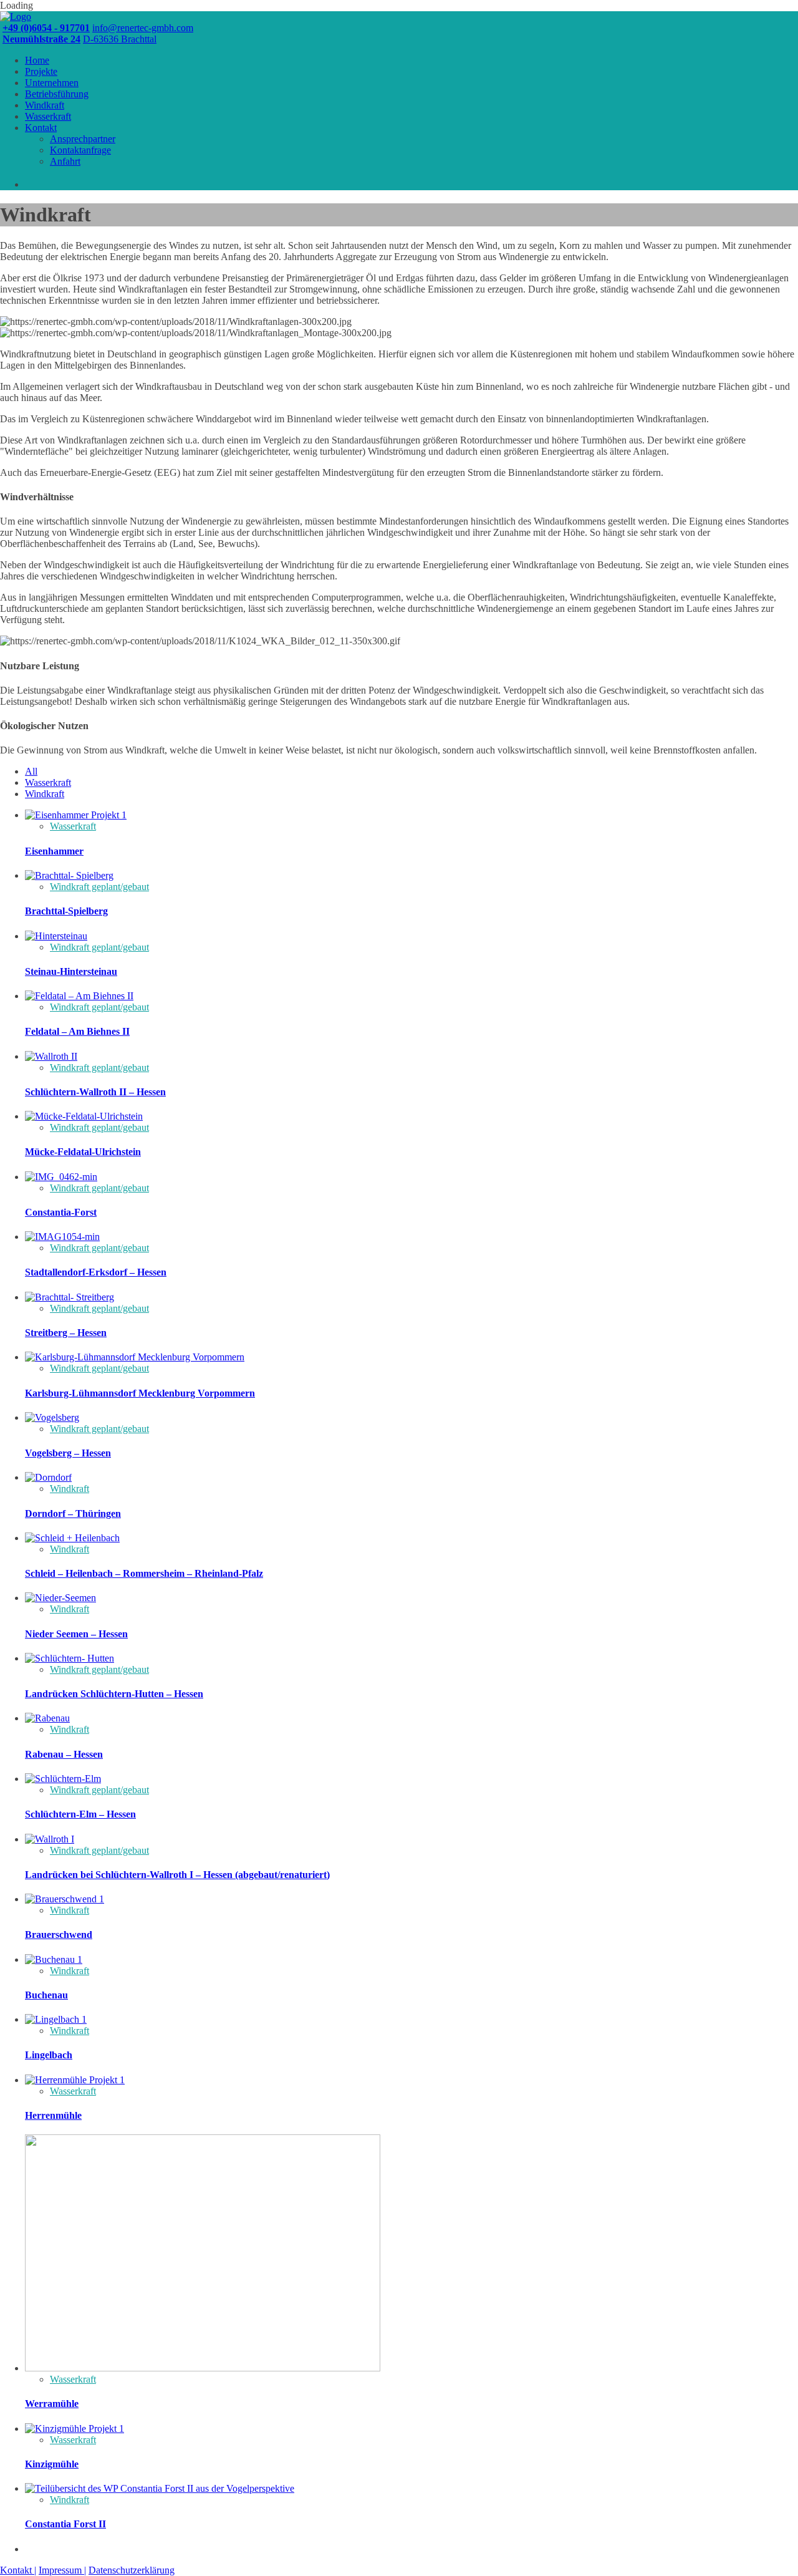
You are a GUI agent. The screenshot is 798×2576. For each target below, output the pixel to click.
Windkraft (45, 105)
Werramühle (52, 2404)
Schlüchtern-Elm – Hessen (80, 1814)
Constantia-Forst (61, 1212)
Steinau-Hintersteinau (71, 971)
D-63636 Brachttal (120, 39)
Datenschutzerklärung (132, 2570)
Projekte (41, 71)
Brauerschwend (59, 1934)
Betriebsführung (57, 94)
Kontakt (41, 128)
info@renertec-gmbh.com (143, 28)
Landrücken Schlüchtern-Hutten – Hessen (114, 1694)
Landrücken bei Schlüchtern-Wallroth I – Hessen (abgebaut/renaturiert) (177, 1875)
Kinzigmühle (52, 2464)
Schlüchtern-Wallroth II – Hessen (95, 1092)
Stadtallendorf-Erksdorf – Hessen (96, 1272)
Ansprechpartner (83, 139)
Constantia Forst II (65, 2524)
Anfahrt (65, 161)
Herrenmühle (53, 2115)
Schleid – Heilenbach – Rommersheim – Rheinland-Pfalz (144, 1573)
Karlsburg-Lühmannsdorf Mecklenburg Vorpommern (140, 1393)
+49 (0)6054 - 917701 (46, 28)
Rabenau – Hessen (64, 1754)
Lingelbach (49, 2055)
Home (37, 60)
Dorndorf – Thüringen (73, 1513)
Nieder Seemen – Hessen (76, 1634)
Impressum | (62, 2570)
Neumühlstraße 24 (41, 39)
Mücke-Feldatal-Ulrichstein (83, 1152)
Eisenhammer (54, 851)
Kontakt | (18, 2570)
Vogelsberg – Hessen (68, 1453)
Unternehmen (52, 83)
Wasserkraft (48, 116)
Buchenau (46, 1995)
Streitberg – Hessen (66, 1333)
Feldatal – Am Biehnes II (77, 1031)
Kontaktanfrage (80, 150)
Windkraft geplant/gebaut (99, 887)
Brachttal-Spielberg (66, 911)
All (31, 771)
